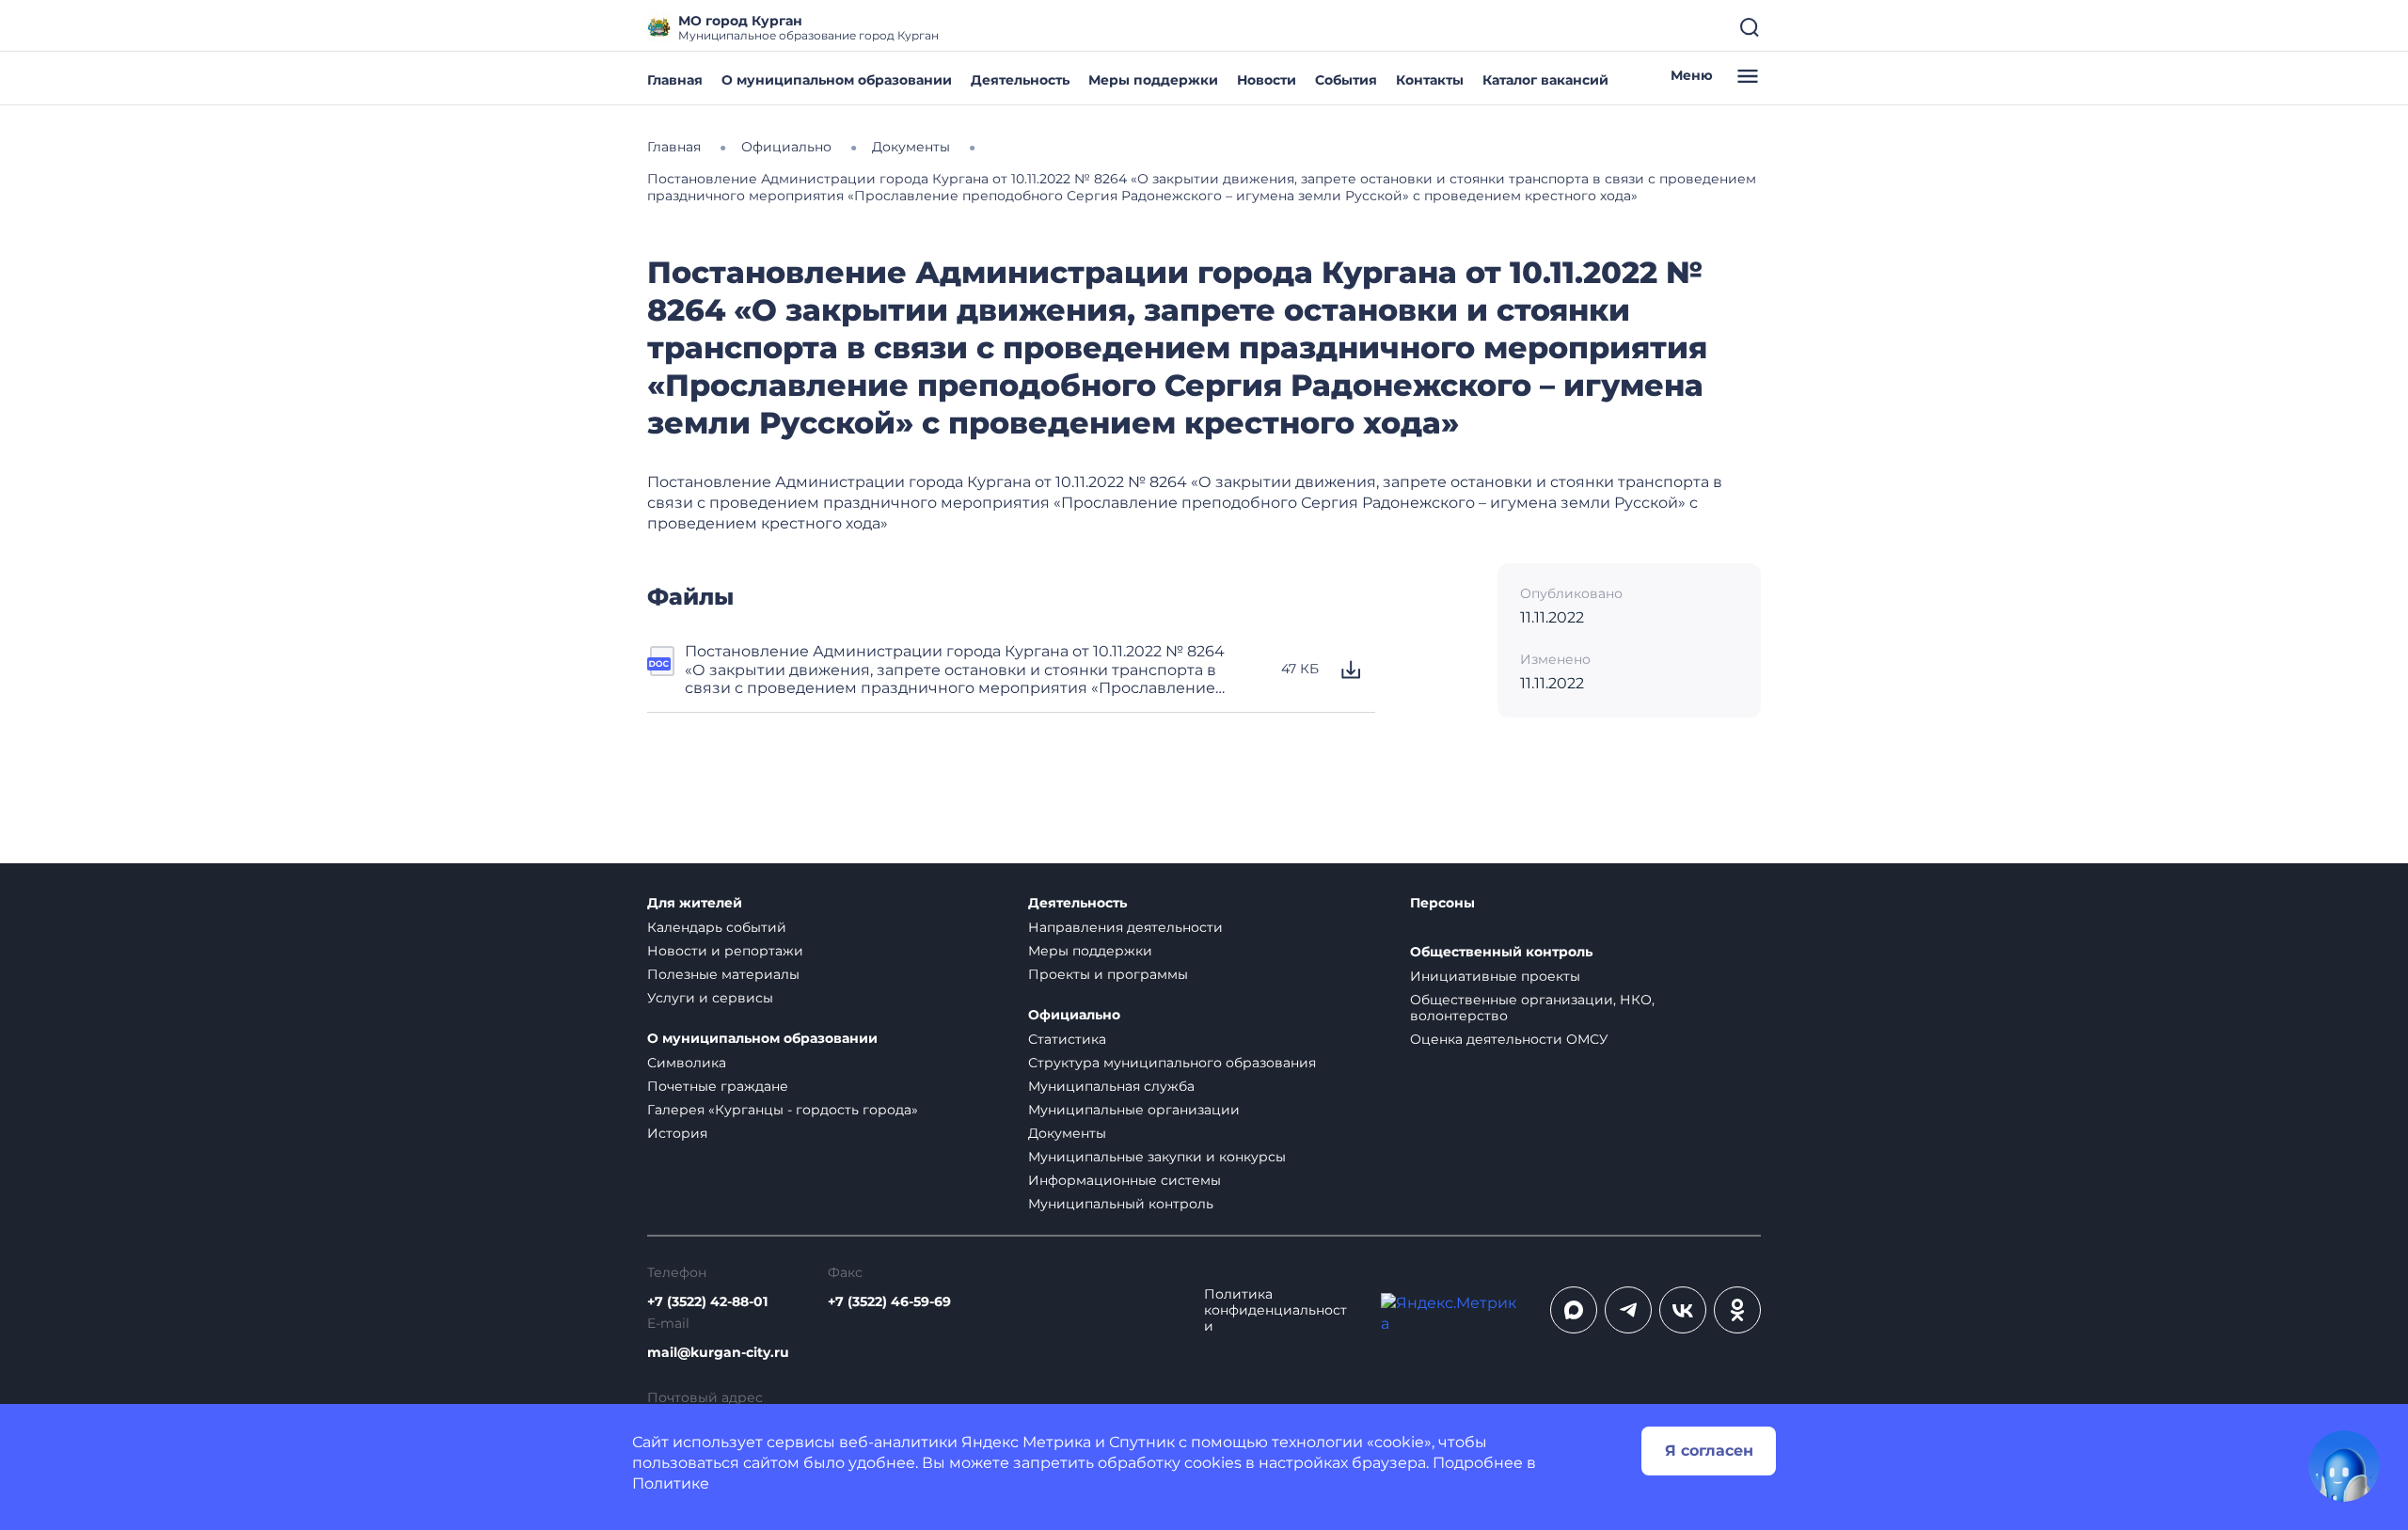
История (677, 1133)
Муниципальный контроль (1121, 1204)
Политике (671, 1483)
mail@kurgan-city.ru (718, 1353)
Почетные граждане (718, 1086)
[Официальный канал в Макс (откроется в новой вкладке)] (1574, 1310)
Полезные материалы (723, 974)
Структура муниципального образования (1172, 1063)
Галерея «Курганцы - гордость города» (783, 1110)
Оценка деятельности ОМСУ (1509, 1039)
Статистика (1067, 1039)
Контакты (1430, 80)
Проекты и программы (1108, 974)
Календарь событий (717, 927)
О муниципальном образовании (837, 80)
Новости (1267, 80)
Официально (1074, 1015)
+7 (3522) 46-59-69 (889, 1302)
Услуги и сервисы (710, 998)
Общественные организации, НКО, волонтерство (1532, 1008)
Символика (687, 1063)
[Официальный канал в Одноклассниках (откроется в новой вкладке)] (1737, 1310)
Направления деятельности (1125, 927)
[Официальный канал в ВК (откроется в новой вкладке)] (1683, 1310)
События (1346, 80)
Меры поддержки (1153, 80)
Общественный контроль (1501, 952)
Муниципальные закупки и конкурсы (1157, 1157)
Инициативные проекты (1495, 976)
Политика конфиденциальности (1275, 1310)
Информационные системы (1125, 1180)
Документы (1067, 1133)
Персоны (1442, 903)
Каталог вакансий (1545, 80)
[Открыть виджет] (2344, 1466)
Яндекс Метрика (1026, 1442)
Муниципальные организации (1134, 1110)
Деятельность (1020, 80)
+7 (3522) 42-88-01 (707, 1302)
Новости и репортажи (725, 951)
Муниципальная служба (1111, 1086)
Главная (675, 80)
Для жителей (695, 903)
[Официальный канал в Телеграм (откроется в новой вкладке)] (1628, 1310)
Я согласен (1709, 1451)
